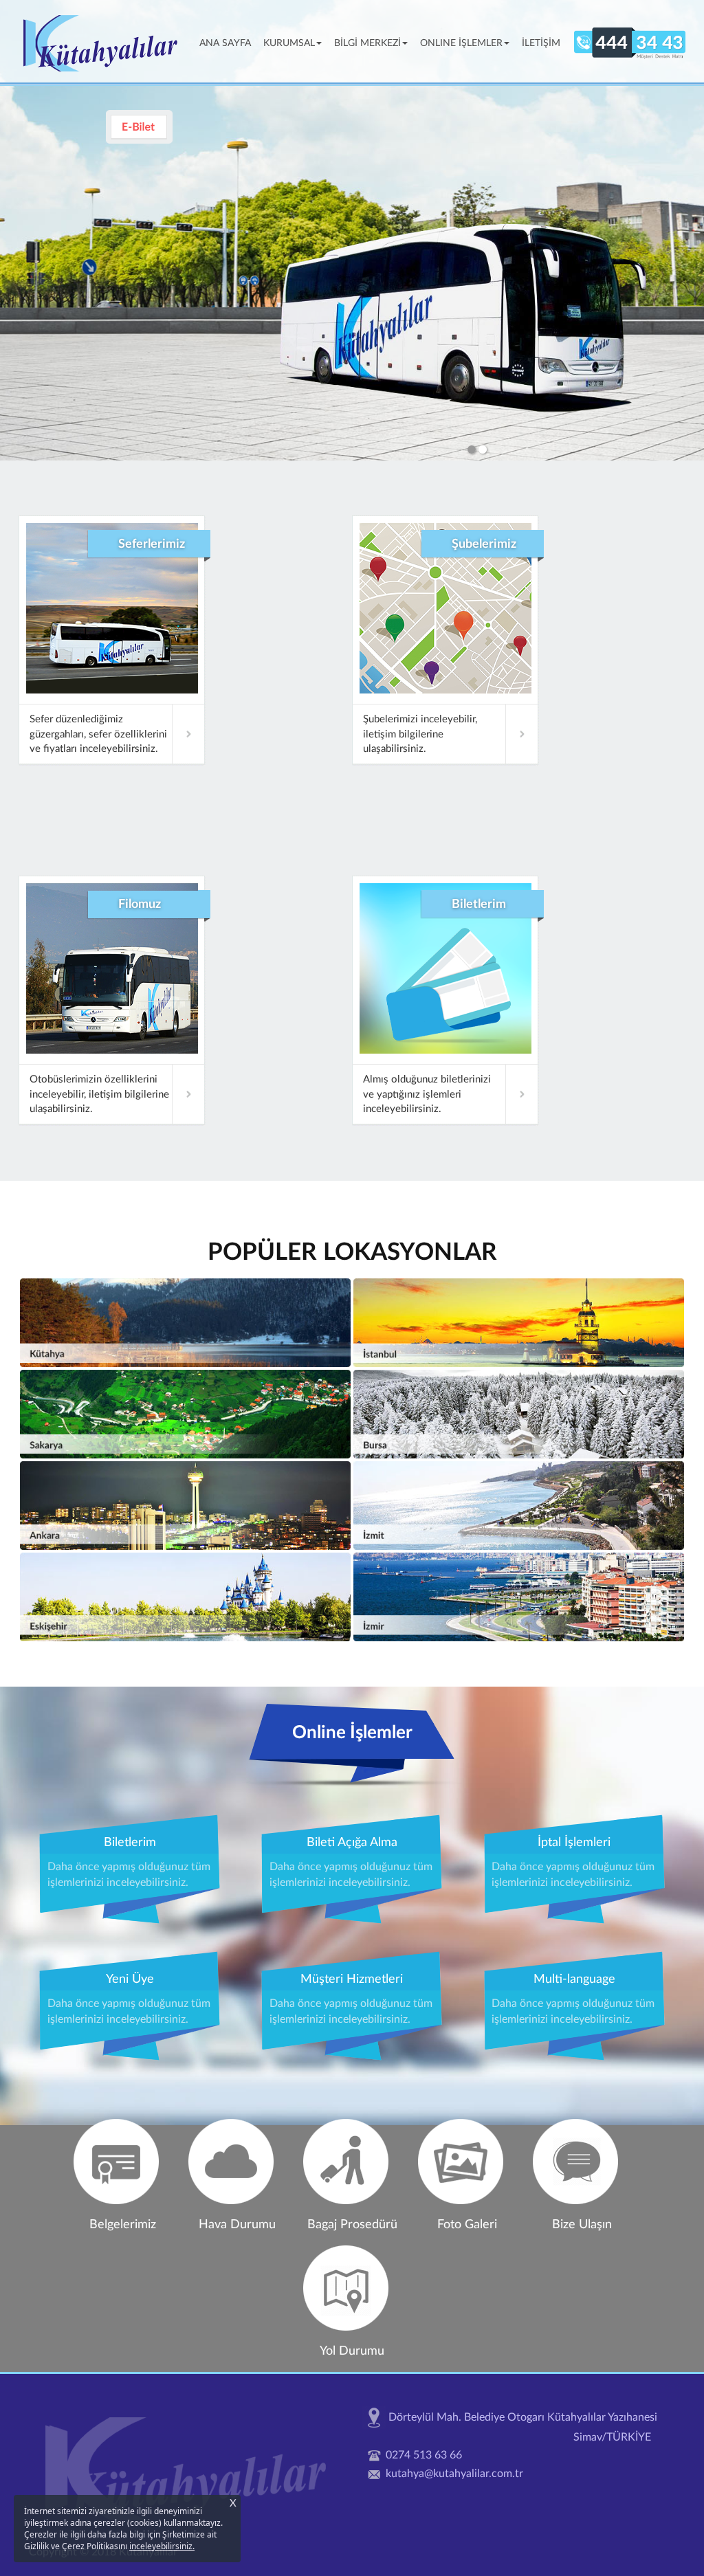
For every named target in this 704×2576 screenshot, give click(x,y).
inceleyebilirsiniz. (162, 2546)
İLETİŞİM (541, 43)
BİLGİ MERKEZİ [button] (367, 43)
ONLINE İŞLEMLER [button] (461, 43)
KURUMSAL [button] (289, 43)
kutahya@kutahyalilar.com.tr (454, 2474)
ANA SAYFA (228, 43)
